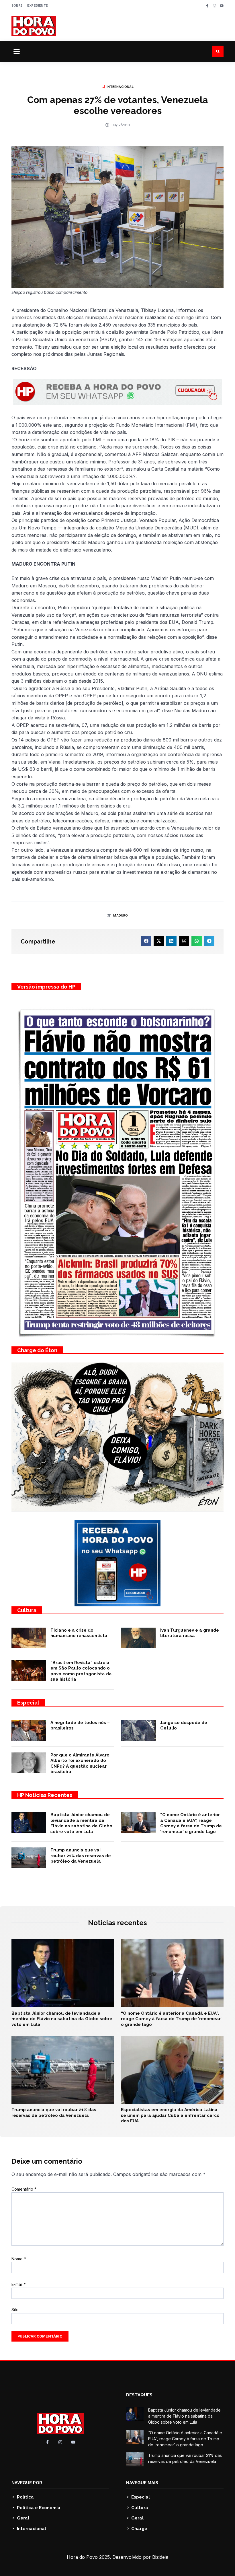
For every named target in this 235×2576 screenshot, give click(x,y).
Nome (19, 2259)
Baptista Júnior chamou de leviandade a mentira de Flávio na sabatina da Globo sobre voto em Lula (81, 1823)
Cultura (27, 1610)
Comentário (24, 2189)
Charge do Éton (37, 1350)
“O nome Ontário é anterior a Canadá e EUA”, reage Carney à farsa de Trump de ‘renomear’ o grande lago (191, 1823)
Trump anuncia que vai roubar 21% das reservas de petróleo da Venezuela (81, 1856)
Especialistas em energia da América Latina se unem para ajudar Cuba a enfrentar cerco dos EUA (170, 2115)
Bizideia (160, 2557)
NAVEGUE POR (27, 2483)
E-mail (19, 2284)
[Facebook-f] (207, 6)
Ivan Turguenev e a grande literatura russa (190, 1633)
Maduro (121, 915)
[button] (17, 51)
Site (15, 2310)
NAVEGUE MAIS (142, 2483)
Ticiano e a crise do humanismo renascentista (79, 1633)
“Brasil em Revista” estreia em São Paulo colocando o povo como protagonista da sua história (81, 1671)
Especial (28, 1703)
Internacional (120, 87)
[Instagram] (215, 6)
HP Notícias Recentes (45, 1795)
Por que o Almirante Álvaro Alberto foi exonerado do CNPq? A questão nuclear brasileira (80, 1763)
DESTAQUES (139, 2395)
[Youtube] (222, 6)
